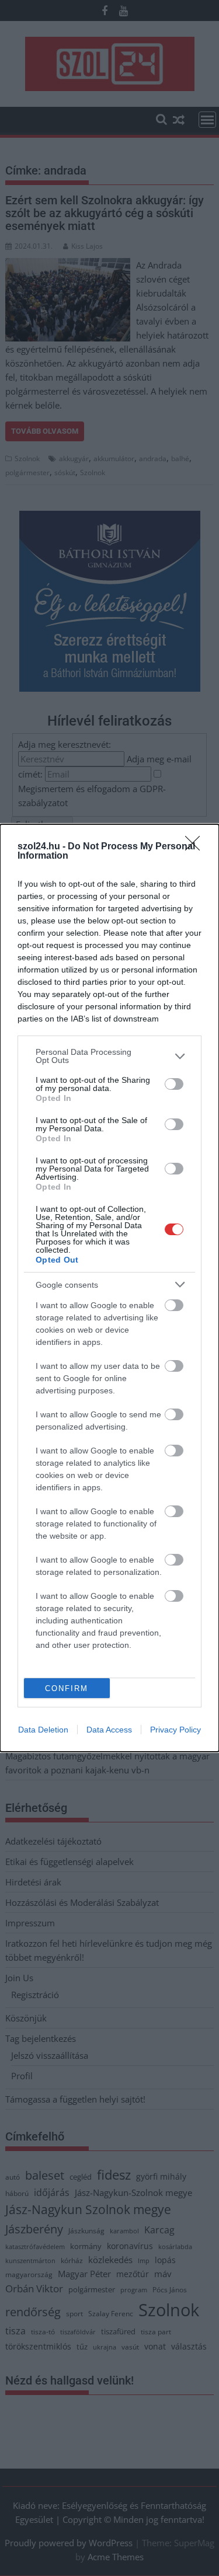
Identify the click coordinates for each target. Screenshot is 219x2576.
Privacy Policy (175, 1730)
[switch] (174, 1084)
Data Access (109, 1730)
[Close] (196, 847)
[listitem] (109, 1056)
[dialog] (109, 1288)
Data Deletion (43, 1730)
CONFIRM (67, 1688)
